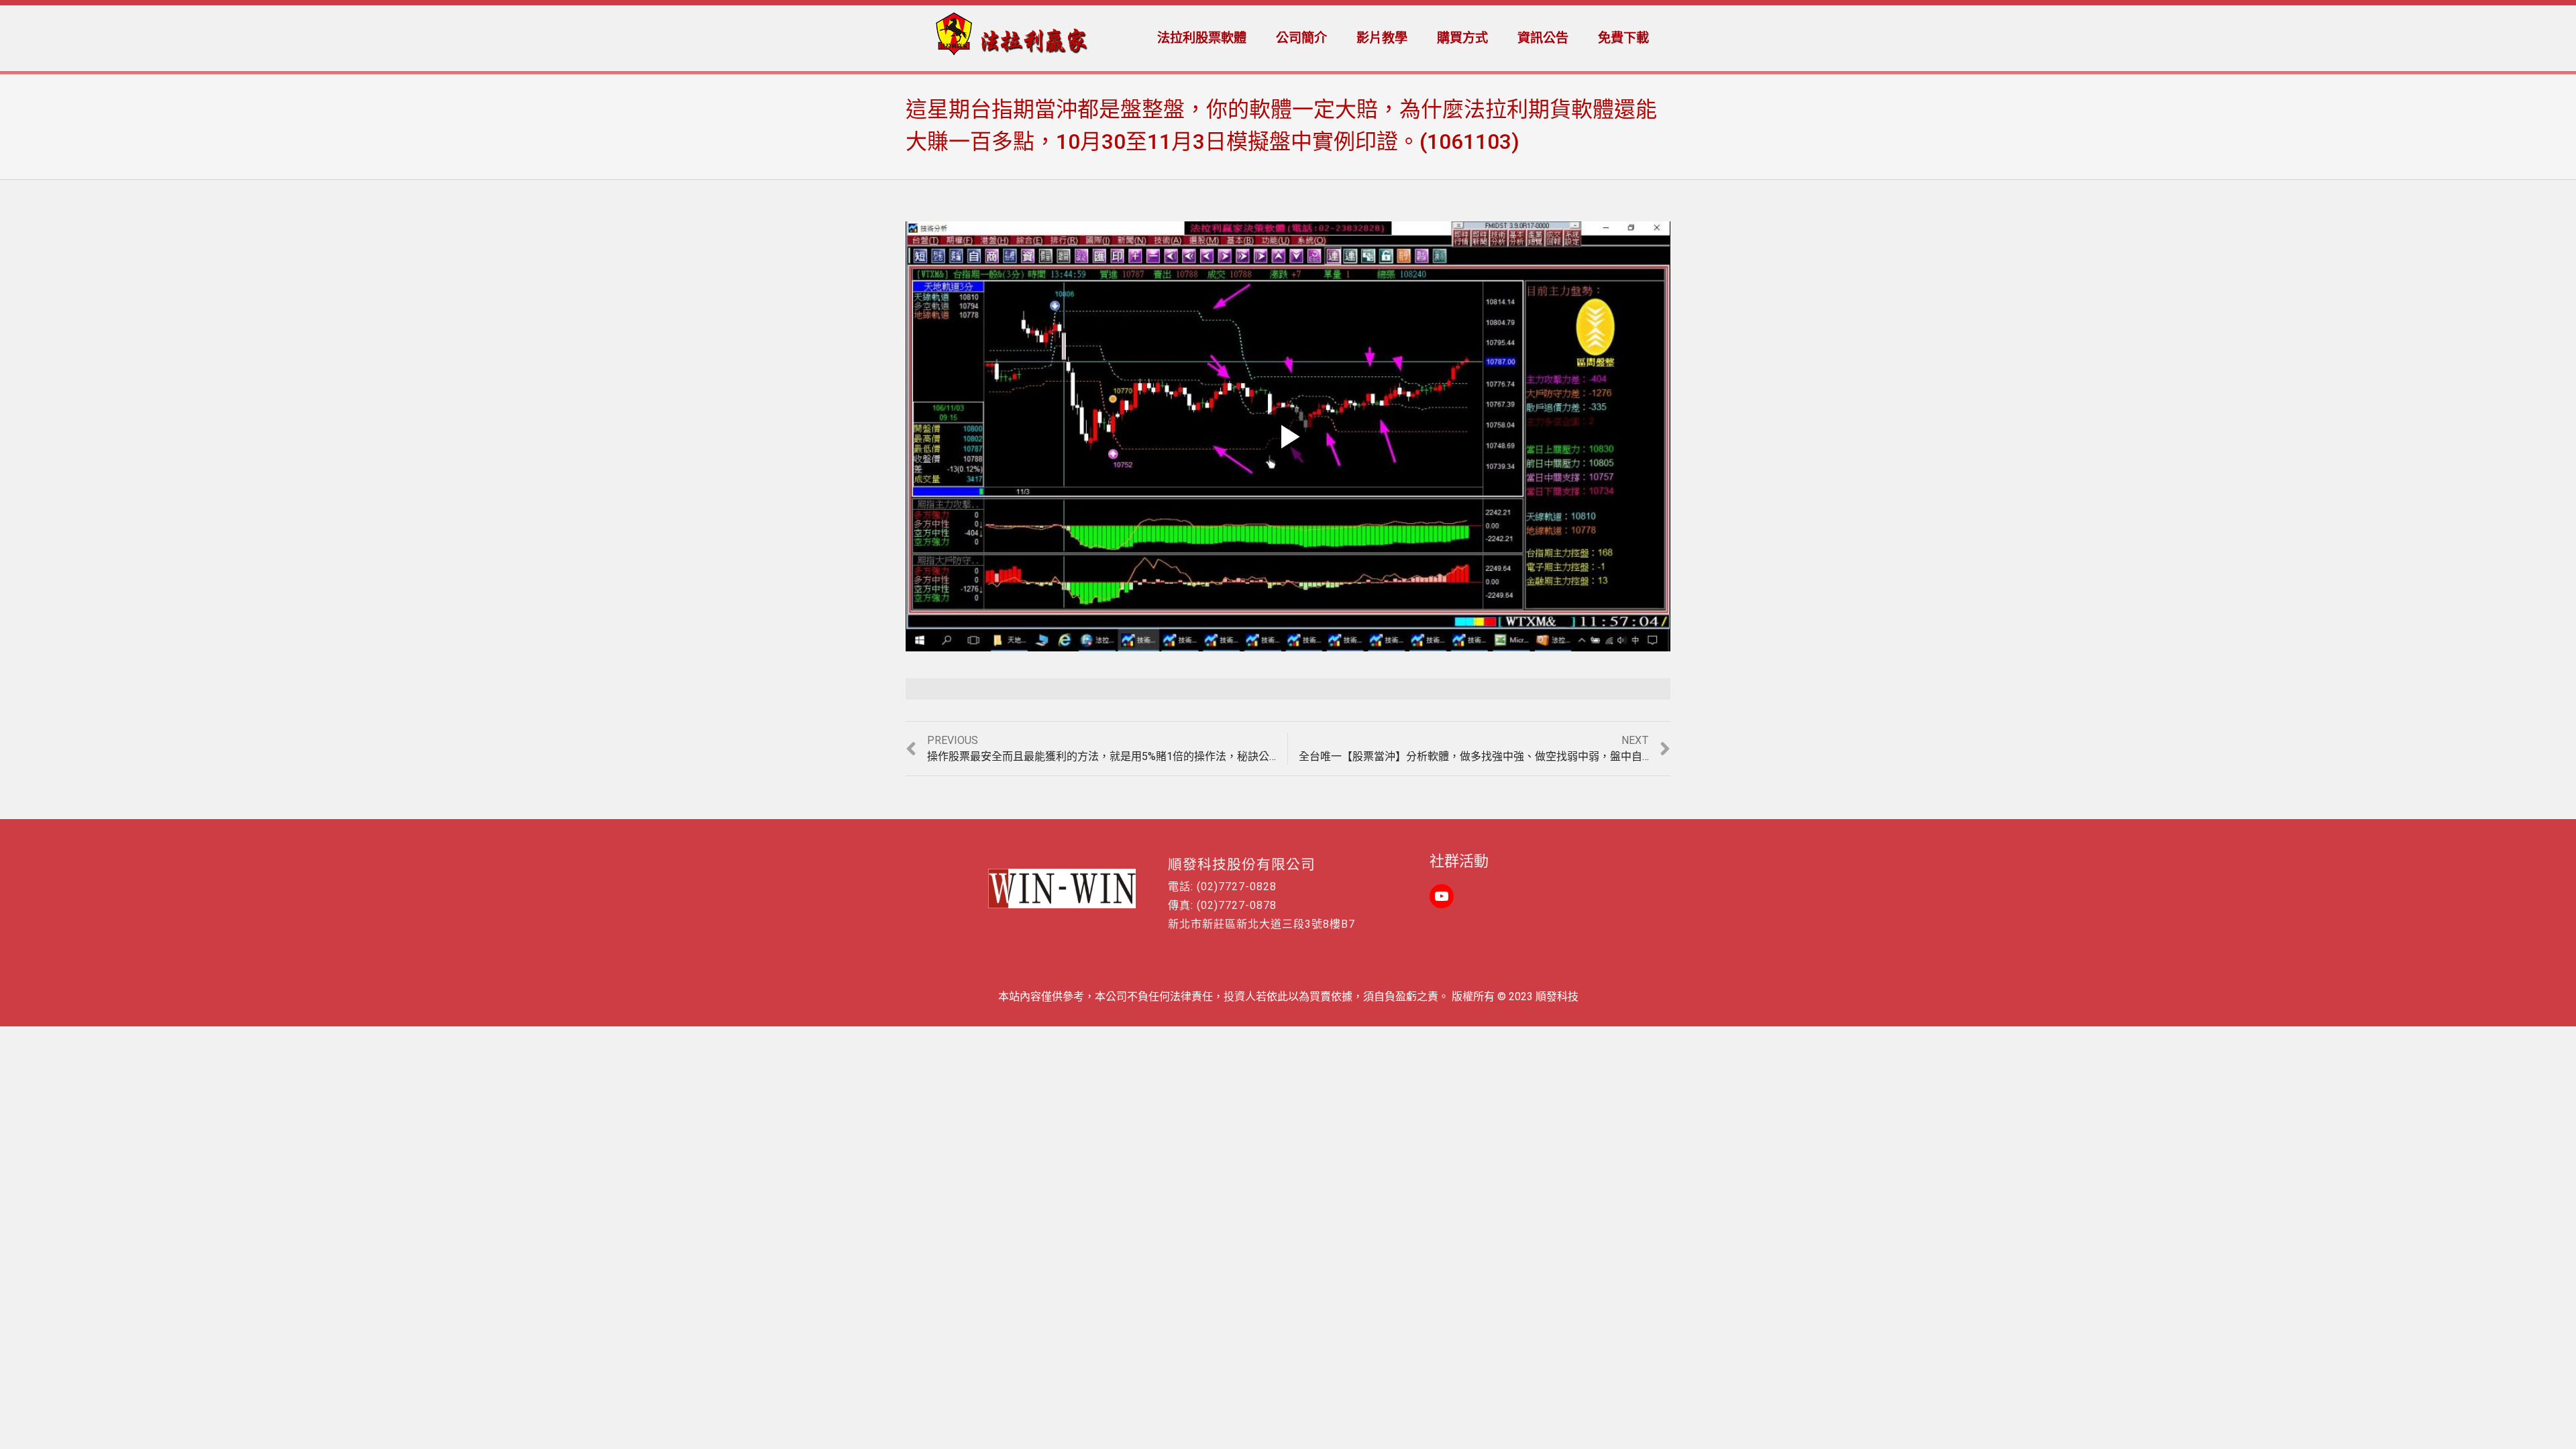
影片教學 (1382, 38)
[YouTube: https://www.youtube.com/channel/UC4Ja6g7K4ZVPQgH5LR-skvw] (1442, 896)
